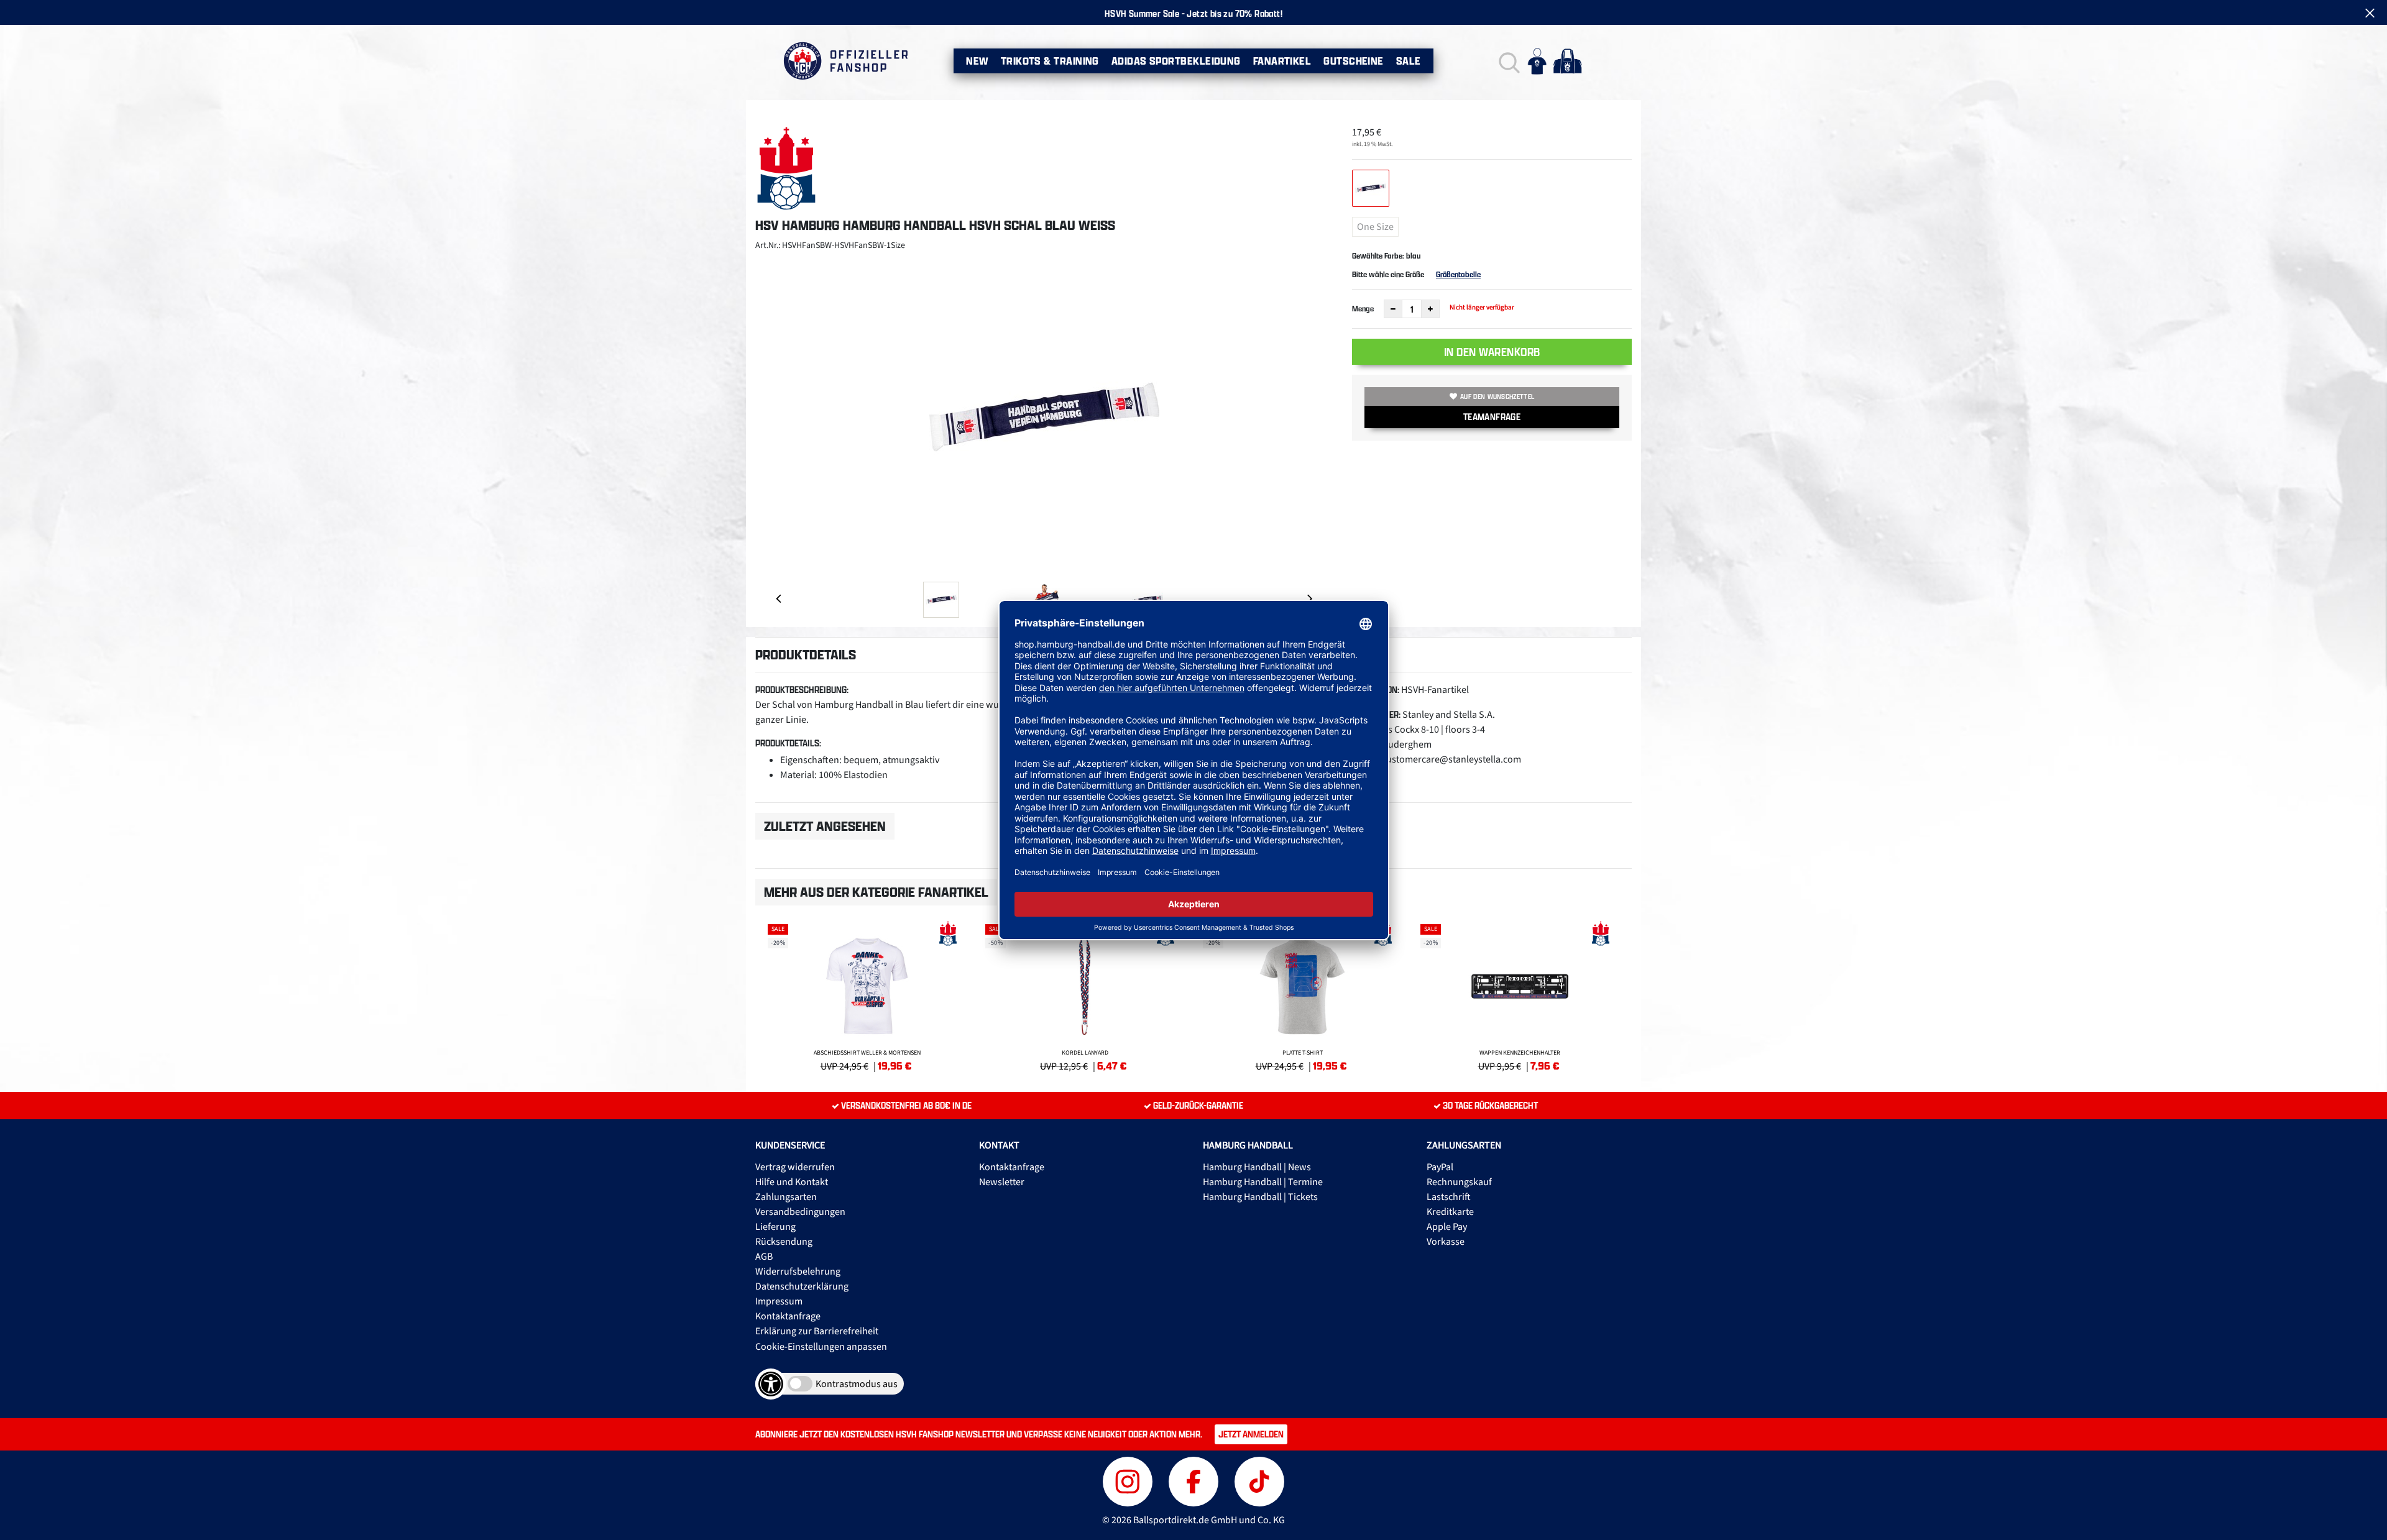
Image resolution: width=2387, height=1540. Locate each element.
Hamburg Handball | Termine (1263, 1182)
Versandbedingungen (800, 1212)
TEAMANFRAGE (1492, 417)
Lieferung (775, 1227)
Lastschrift (1449, 1197)
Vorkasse (1446, 1242)
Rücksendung (784, 1242)
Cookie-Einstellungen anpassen (821, 1347)
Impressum (779, 1301)
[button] (1508, 61)
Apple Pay (1447, 1227)
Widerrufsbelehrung (798, 1272)
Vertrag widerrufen (795, 1167)
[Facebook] (1195, 1480)
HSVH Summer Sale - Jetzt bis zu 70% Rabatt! (1193, 13)
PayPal (1440, 1167)
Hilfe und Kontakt (792, 1182)
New (977, 61)
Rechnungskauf (1459, 1182)
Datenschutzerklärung (802, 1286)
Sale (1409, 61)
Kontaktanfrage (788, 1316)
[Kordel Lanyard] (1085, 996)
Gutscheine (1354, 61)
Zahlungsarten (786, 1197)
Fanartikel (1282, 61)
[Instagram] (1129, 1480)
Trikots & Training (1050, 61)
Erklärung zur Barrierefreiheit (817, 1331)
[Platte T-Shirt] (1302, 996)
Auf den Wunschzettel (1497, 396)
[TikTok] (1259, 1480)
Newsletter (1002, 1182)
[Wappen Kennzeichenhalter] (1520, 996)
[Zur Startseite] (845, 61)
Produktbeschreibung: (802, 690)
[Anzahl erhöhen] (1430, 309)
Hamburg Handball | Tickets (1260, 1197)
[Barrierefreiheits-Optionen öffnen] (771, 1384)
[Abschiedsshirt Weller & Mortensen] (867, 996)
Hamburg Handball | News (1257, 1167)
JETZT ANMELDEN (1251, 1434)
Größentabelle (1458, 274)
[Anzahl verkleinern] (1393, 309)
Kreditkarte (1450, 1212)
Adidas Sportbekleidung (1176, 61)
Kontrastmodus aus (857, 1384)
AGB (764, 1257)
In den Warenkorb (1492, 352)
